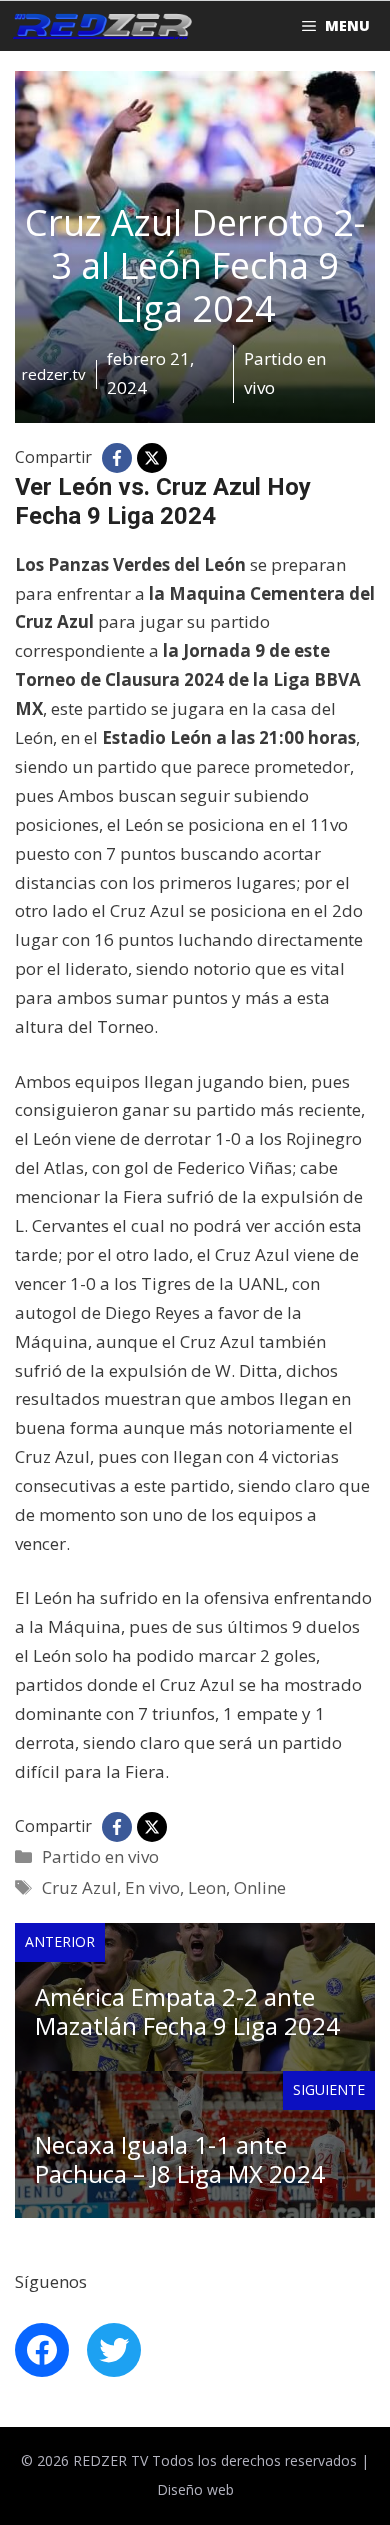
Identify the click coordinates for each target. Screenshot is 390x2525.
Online (260, 1887)
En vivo (152, 1887)
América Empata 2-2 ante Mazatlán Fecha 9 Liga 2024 (187, 2011)
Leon (207, 1887)
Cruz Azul (79, 1887)
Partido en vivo (100, 1856)
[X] (152, 458)
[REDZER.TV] (101, 26)
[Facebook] (117, 458)
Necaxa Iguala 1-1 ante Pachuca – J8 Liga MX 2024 (180, 2159)
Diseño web (195, 2489)
